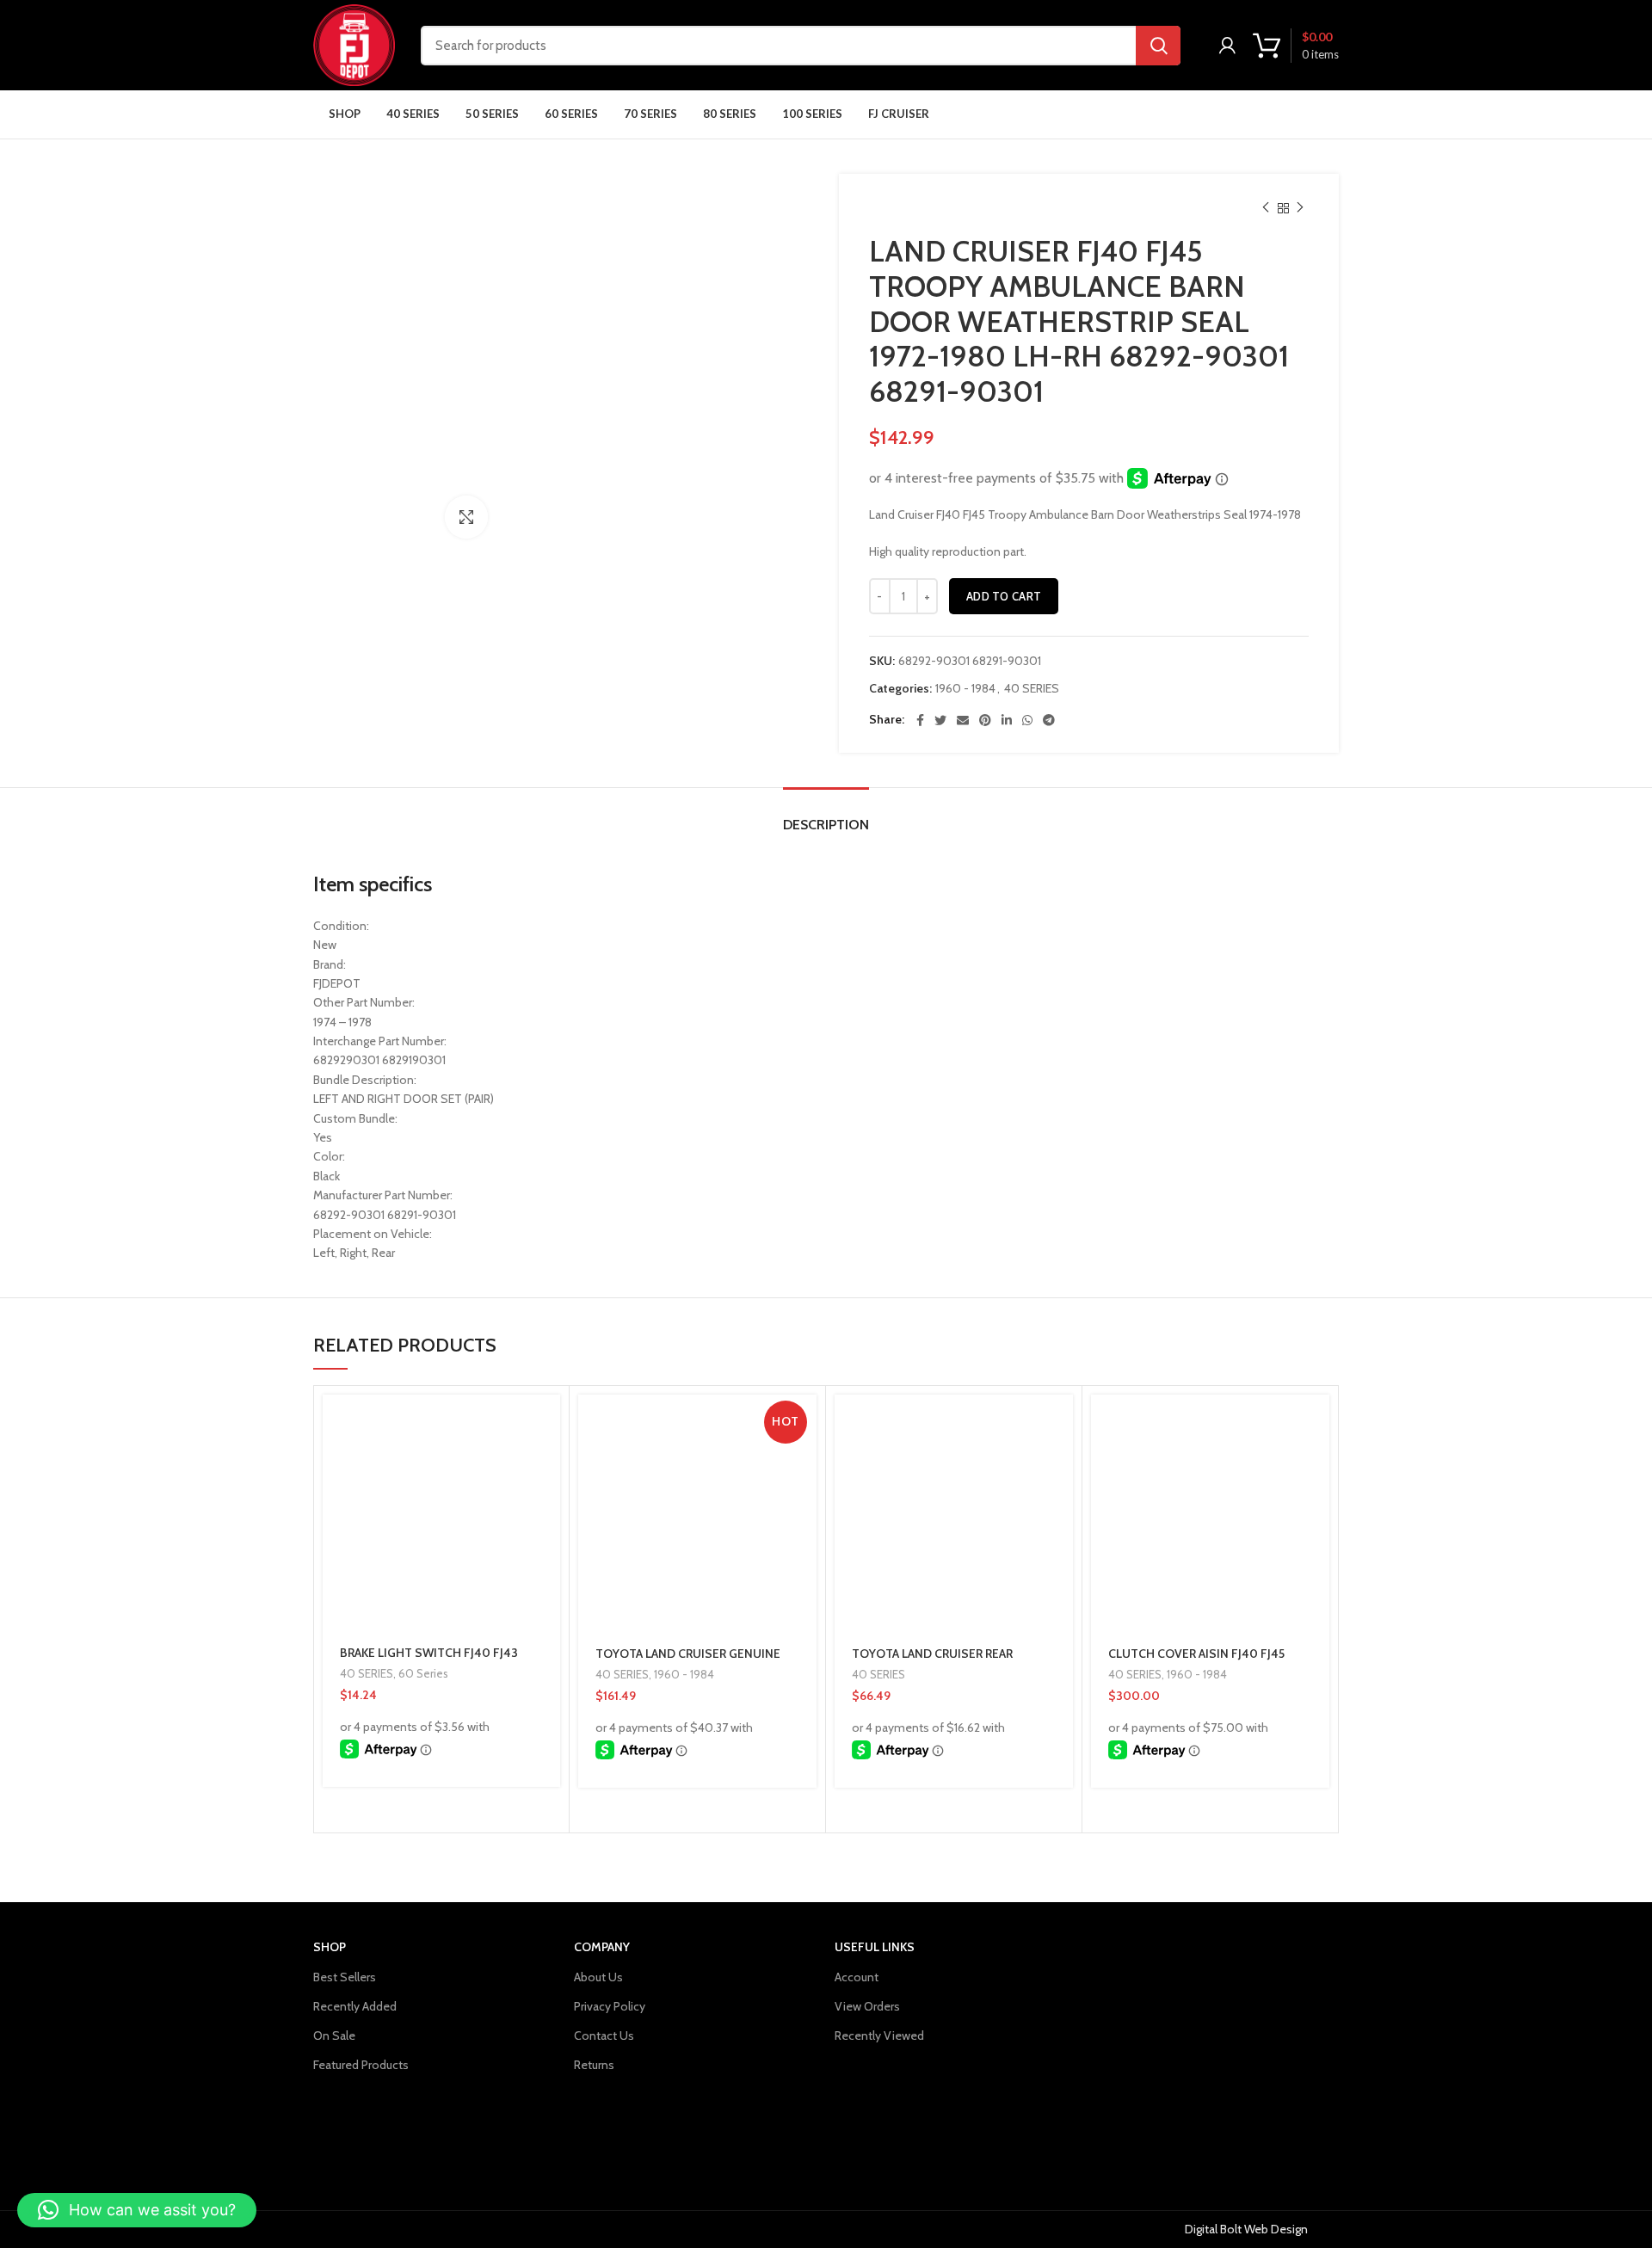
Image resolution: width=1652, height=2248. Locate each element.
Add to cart (1004, 596)
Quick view (547, 1461)
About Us (598, 1977)
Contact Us (604, 2036)
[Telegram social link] (1049, 720)
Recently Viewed (879, 2036)
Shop (330, 1947)
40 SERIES (1032, 689)
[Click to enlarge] (466, 517)
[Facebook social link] (920, 720)
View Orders (867, 2006)
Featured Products (361, 2065)
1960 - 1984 (965, 689)
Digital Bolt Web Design (1246, 2229)
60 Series (423, 1673)
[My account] (1227, 46)
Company (602, 1947)
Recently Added (355, 2006)
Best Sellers (345, 1977)
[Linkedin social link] (1007, 720)
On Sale (334, 2036)
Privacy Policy (610, 2006)
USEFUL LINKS (875, 1947)
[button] (547, 1423)
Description (826, 825)
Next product (1300, 208)
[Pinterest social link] (985, 720)
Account (857, 1977)
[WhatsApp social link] (1027, 720)
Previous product (1266, 208)
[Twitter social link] (940, 720)
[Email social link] (963, 720)
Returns (594, 2065)
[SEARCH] (1158, 46)
